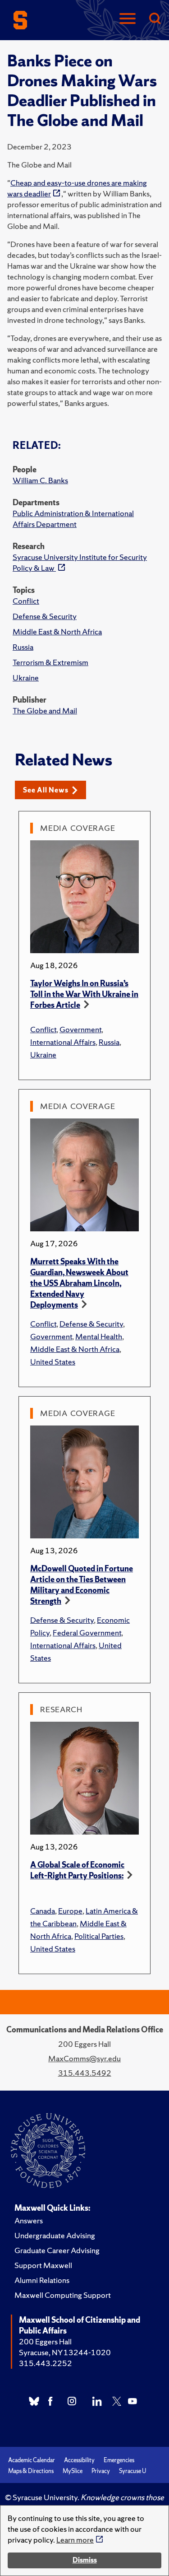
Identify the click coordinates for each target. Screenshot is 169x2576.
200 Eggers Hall (45, 2341)
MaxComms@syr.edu (84, 2058)
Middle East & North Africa (57, 631)
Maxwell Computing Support (63, 2295)
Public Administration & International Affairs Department (73, 519)
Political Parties (99, 1936)
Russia (23, 647)
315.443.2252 (46, 2363)
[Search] (155, 19)
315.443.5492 (85, 2073)
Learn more (75, 2540)
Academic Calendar (32, 2460)
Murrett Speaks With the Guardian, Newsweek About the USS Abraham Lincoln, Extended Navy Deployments (79, 1283)
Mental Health (99, 1336)
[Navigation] (128, 19)
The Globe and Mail (45, 710)
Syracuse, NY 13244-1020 (65, 2352)
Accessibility (79, 2460)
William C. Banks (40, 480)
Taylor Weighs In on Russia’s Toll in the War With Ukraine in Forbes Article (84, 994)
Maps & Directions (31, 2471)
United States (53, 1362)
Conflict (26, 601)
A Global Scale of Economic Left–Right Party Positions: (77, 1870)
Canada (43, 1911)
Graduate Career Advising (57, 2250)
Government (80, 1029)
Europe (70, 1911)
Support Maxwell (43, 2265)
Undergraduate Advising (55, 2235)
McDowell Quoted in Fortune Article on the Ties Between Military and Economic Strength (82, 1585)
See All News (46, 790)
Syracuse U (132, 2471)
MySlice (73, 2471)
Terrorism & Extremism (50, 662)
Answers (29, 2220)
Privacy (101, 2471)
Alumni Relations (42, 2280)
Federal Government (87, 1633)
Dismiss (85, 2560)
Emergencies (119, 2460)
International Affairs (63, 1042)
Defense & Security (45, 616)
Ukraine (26, 678)
